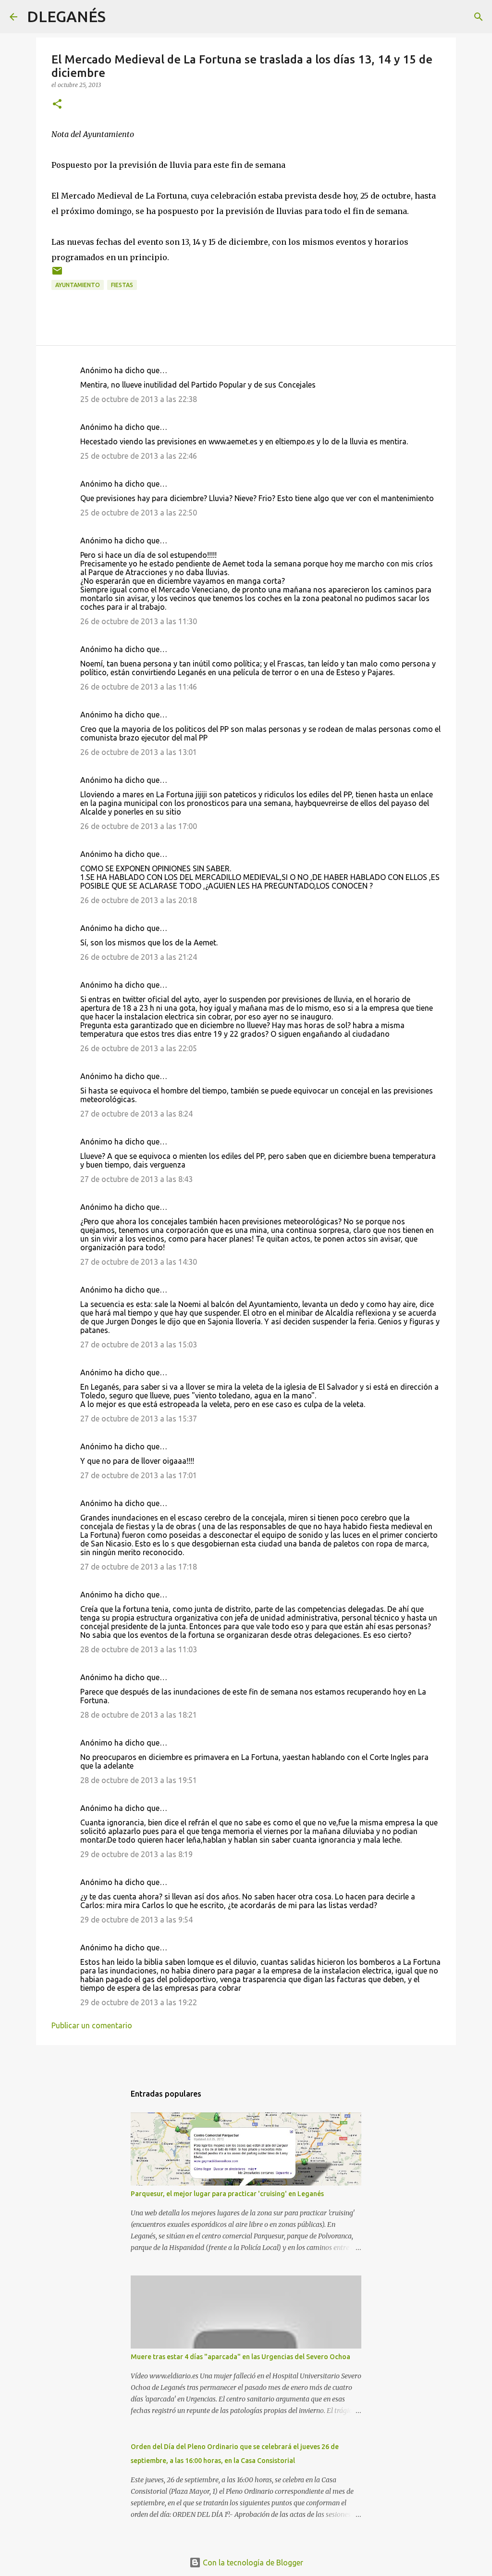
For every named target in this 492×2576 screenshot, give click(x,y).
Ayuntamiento (78, 285)
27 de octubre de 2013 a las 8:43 (136, 1179)
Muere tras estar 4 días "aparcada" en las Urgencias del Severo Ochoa (240, 2357)
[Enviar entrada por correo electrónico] (57, 274)
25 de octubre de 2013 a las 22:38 (139, 399)
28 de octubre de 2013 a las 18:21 (139, 1715)
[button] (57, 105)
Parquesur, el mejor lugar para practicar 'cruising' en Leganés (227, 2194)
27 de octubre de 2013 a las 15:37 (139, 1419)
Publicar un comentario (92, 2025)
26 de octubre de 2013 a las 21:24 (139, 957)
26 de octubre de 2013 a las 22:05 (139, 1048)
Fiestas (122, 285)
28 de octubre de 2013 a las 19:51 (139, 1780)
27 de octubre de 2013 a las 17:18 (139, 1567)
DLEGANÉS (66, 16)
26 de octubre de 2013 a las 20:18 (139, 900)
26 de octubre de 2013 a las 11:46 (139, 687)
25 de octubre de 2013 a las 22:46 (139, 456)
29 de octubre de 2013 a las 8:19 (136, 1854)
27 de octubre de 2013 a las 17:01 (139, 1475)
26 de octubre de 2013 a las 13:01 (139, 752)
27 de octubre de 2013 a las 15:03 (139, 1345)
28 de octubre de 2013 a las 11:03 (139, 1649)
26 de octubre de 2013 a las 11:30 (139, 621)
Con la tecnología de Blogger (252, 2563)
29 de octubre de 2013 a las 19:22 (139, 2002)
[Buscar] (119, 17)
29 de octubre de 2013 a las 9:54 (136, 1920)
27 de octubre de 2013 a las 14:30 (139, 1262)
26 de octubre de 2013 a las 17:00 (139, 826)
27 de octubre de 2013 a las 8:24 (136, 1114)
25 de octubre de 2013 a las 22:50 (139, 513)
